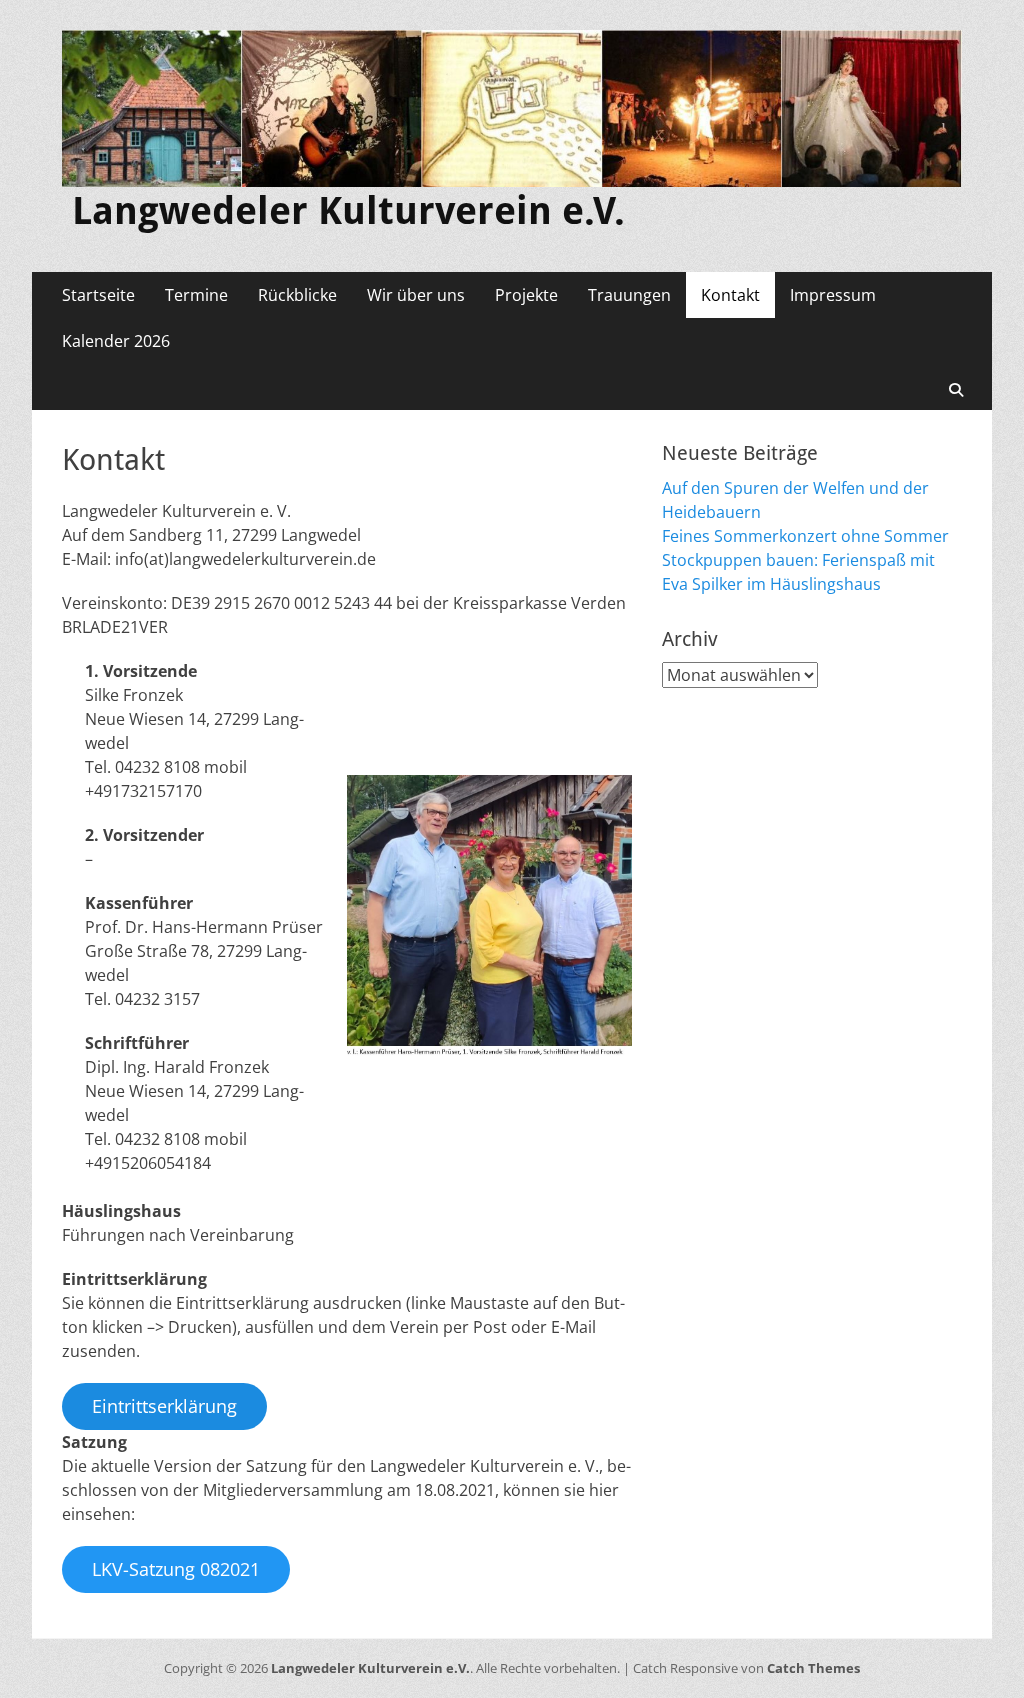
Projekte (526, 295)
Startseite (98, 295)
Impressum (833, 295)
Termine (196, 295)
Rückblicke (297, 295)
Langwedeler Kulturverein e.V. (348, 211)
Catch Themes (813, 1668)
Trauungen (629, 295)
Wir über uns (416, 295)
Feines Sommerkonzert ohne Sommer (805, 536)
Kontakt (730, 295)
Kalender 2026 (116, 341)
